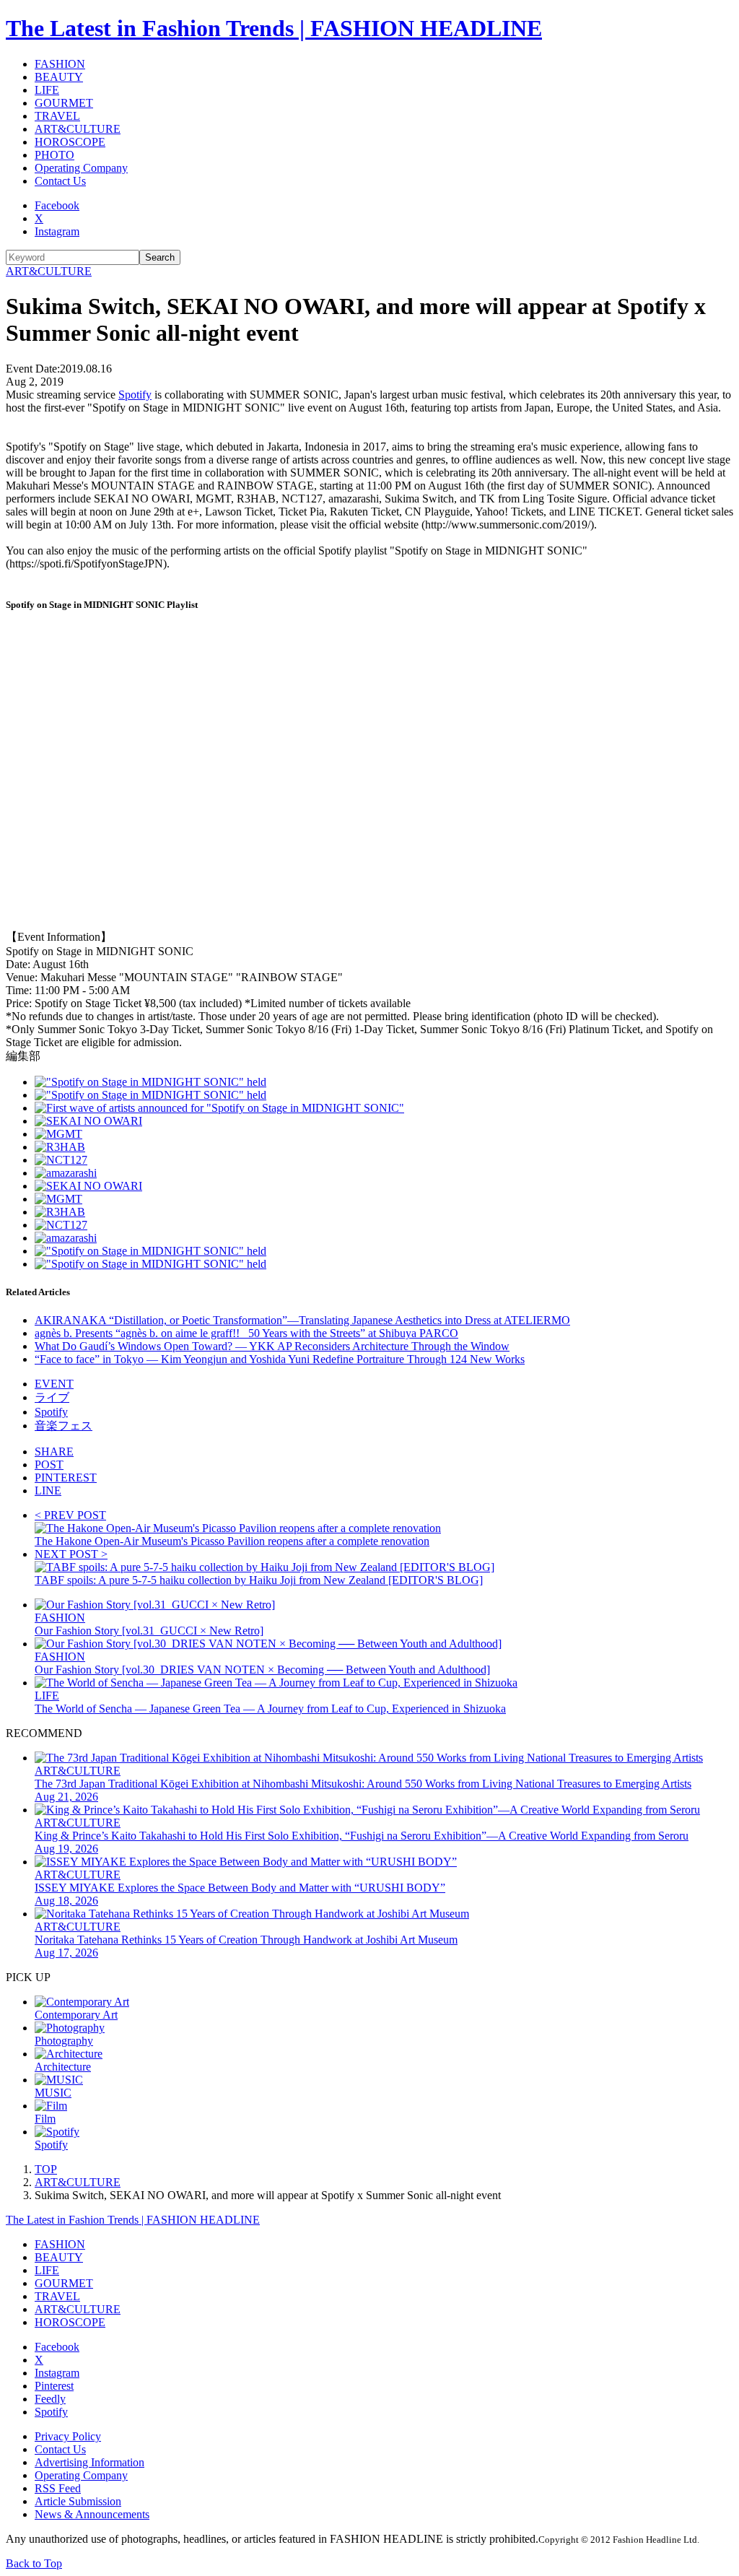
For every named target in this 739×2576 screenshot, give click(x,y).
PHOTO (54, 155)
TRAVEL (57, 116)
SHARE (54, 1452)
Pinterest (54, 2386)
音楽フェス (64, 1426)
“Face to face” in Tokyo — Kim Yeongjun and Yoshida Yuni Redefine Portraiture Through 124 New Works (280, 1359)
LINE (48, 1491)
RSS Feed (58, 2488)
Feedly (50, 2399)
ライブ (52, 1397)
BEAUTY (59, 77)
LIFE (47, 90)
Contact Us (60, 181)
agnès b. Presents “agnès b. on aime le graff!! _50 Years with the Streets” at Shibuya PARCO (246, 1333)
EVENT (54, 1384)
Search (160, 257)
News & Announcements (92, 2514)
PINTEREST (66, 1478)
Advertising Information (89, 2462)
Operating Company (81, 168)
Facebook (57, 205)
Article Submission (78, 2501)
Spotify (135, 395)
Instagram (57, 231)
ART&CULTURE (78, 129)
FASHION (60, 64)
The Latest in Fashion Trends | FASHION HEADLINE (274, 28)
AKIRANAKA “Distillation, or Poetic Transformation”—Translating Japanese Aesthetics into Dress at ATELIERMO (302, 1320)
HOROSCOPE (70, 142)
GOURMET (64, 103)
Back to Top (34, 2563)
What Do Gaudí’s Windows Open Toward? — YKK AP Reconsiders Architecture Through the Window (272, 1346)
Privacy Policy (68, 2436)
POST (49, 1465)
